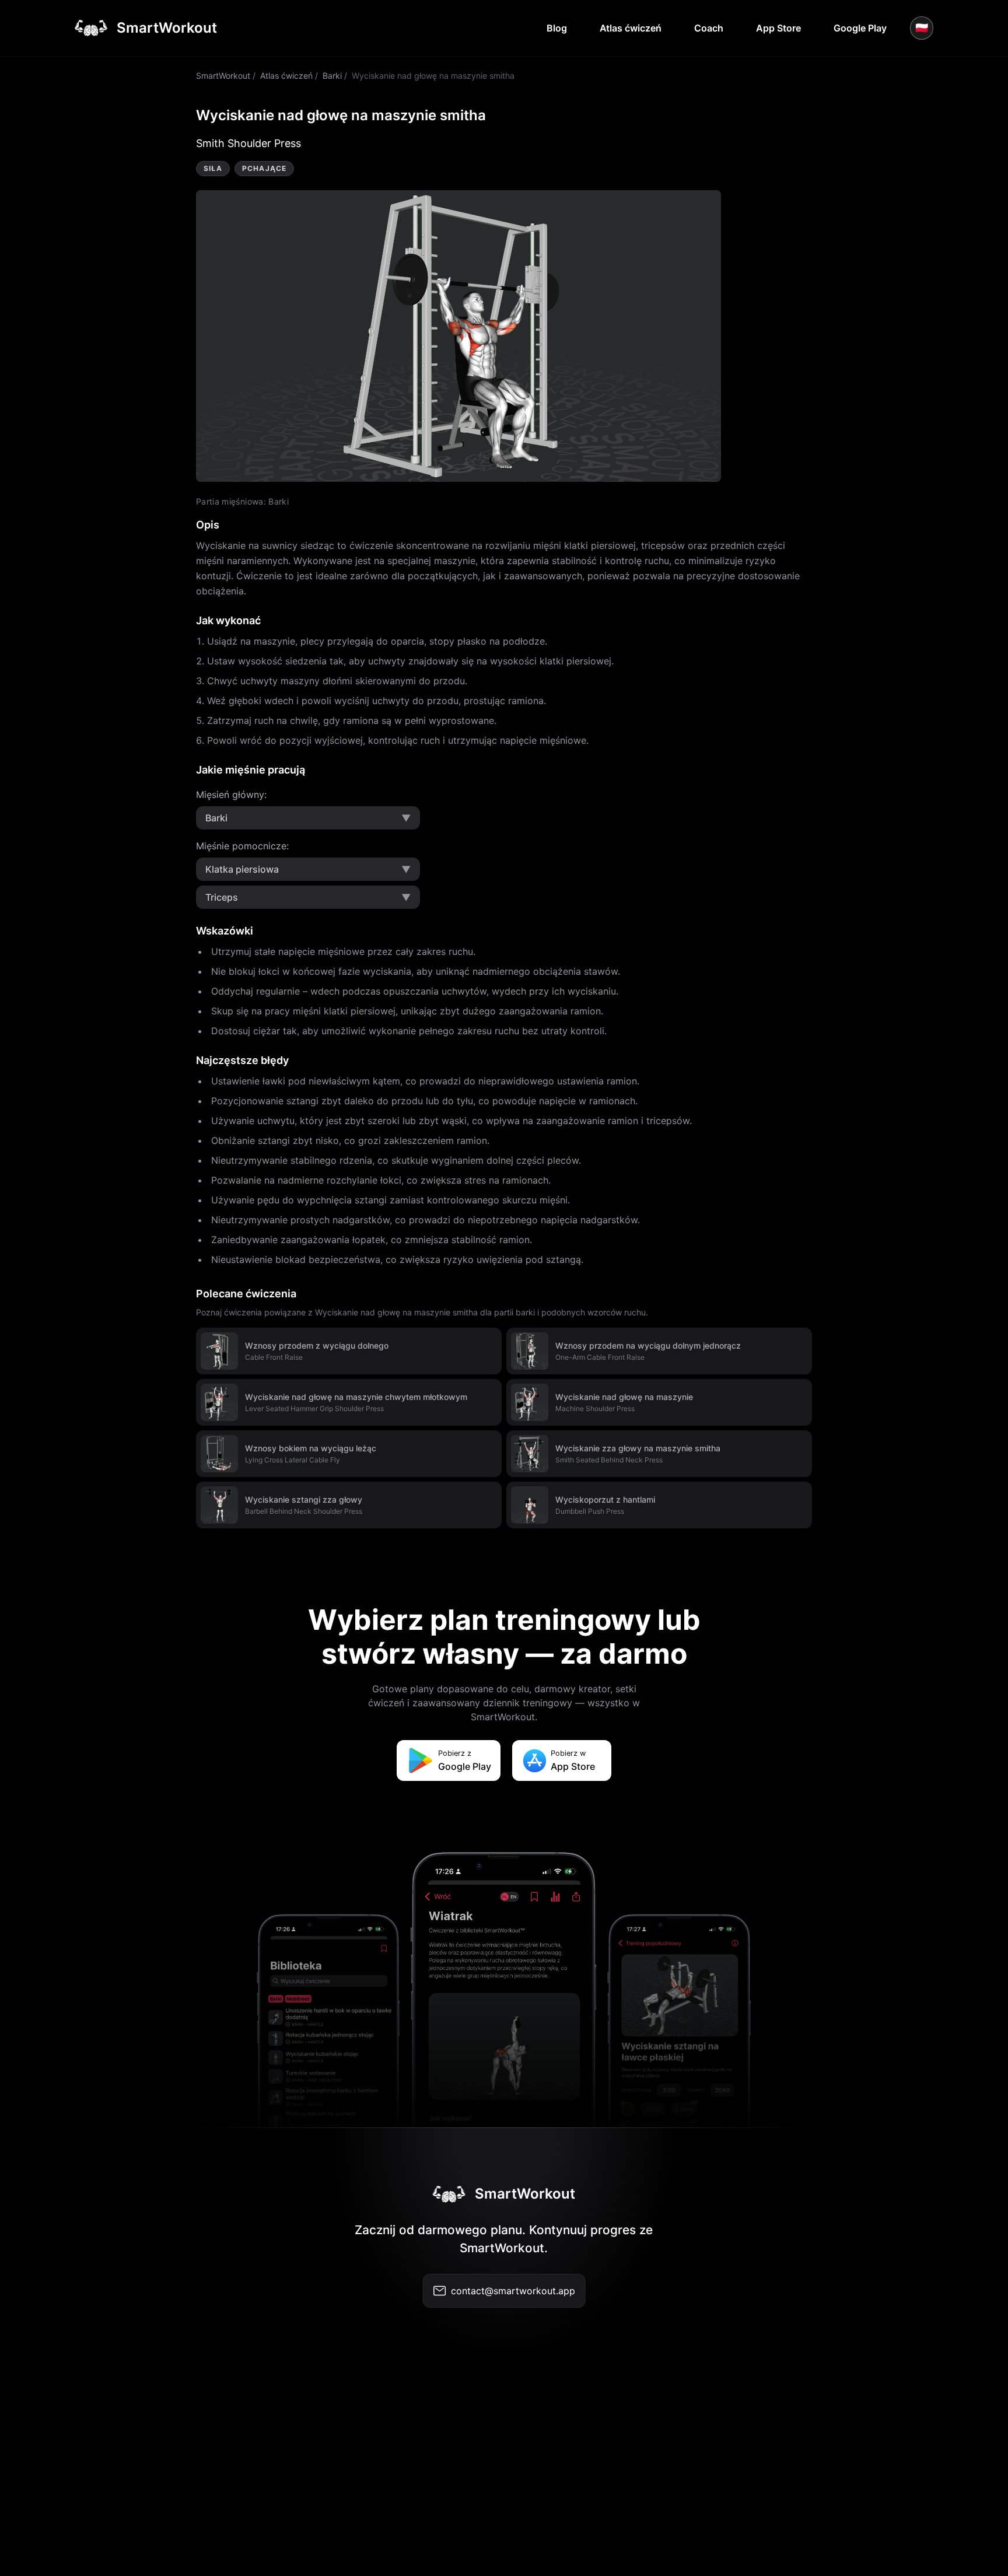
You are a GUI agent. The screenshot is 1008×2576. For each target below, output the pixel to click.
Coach (709, 28)
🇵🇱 (922, 28)
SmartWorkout (223, 76)
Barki (332, 76)
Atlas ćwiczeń (631, 28)
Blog (557, 28)
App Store (778, 28)
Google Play (860, 28)
